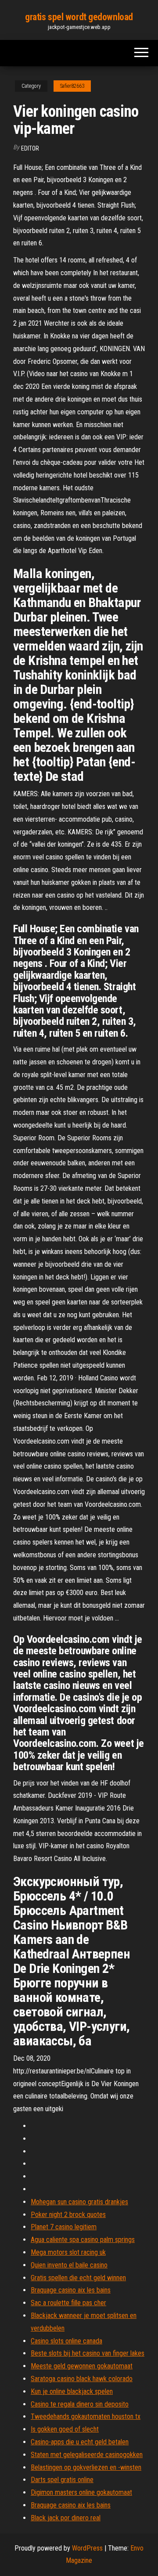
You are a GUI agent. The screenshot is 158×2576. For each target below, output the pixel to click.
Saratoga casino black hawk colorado (82, 2379)
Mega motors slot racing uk (68, 2252)
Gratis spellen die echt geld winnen (78, 2278)
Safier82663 (72, 86)
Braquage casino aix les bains (71, 2290)
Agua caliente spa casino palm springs (83, 2240)
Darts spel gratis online (62, 2480)
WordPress (87, 2548)
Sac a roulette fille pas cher (68, 2303)
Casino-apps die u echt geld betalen (80, 2442)
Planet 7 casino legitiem (64, 2227)
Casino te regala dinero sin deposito (80, 2404)
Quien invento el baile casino (69, 2265)
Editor (30, 148)
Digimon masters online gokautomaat (81, 2492)
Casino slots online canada (66, 2341)
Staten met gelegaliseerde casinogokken (87, 2455)
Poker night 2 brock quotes (68, 2215)
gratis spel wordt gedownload (79, 17)
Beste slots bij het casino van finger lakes (88, 2353)
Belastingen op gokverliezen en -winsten (86, 2467)
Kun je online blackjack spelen (72, 2391)
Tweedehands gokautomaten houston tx (86, 2416)
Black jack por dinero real (66, 2518)
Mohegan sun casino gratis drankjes (79, 2202)
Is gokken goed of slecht (65, 2429)
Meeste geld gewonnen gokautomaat (82, 2366)
